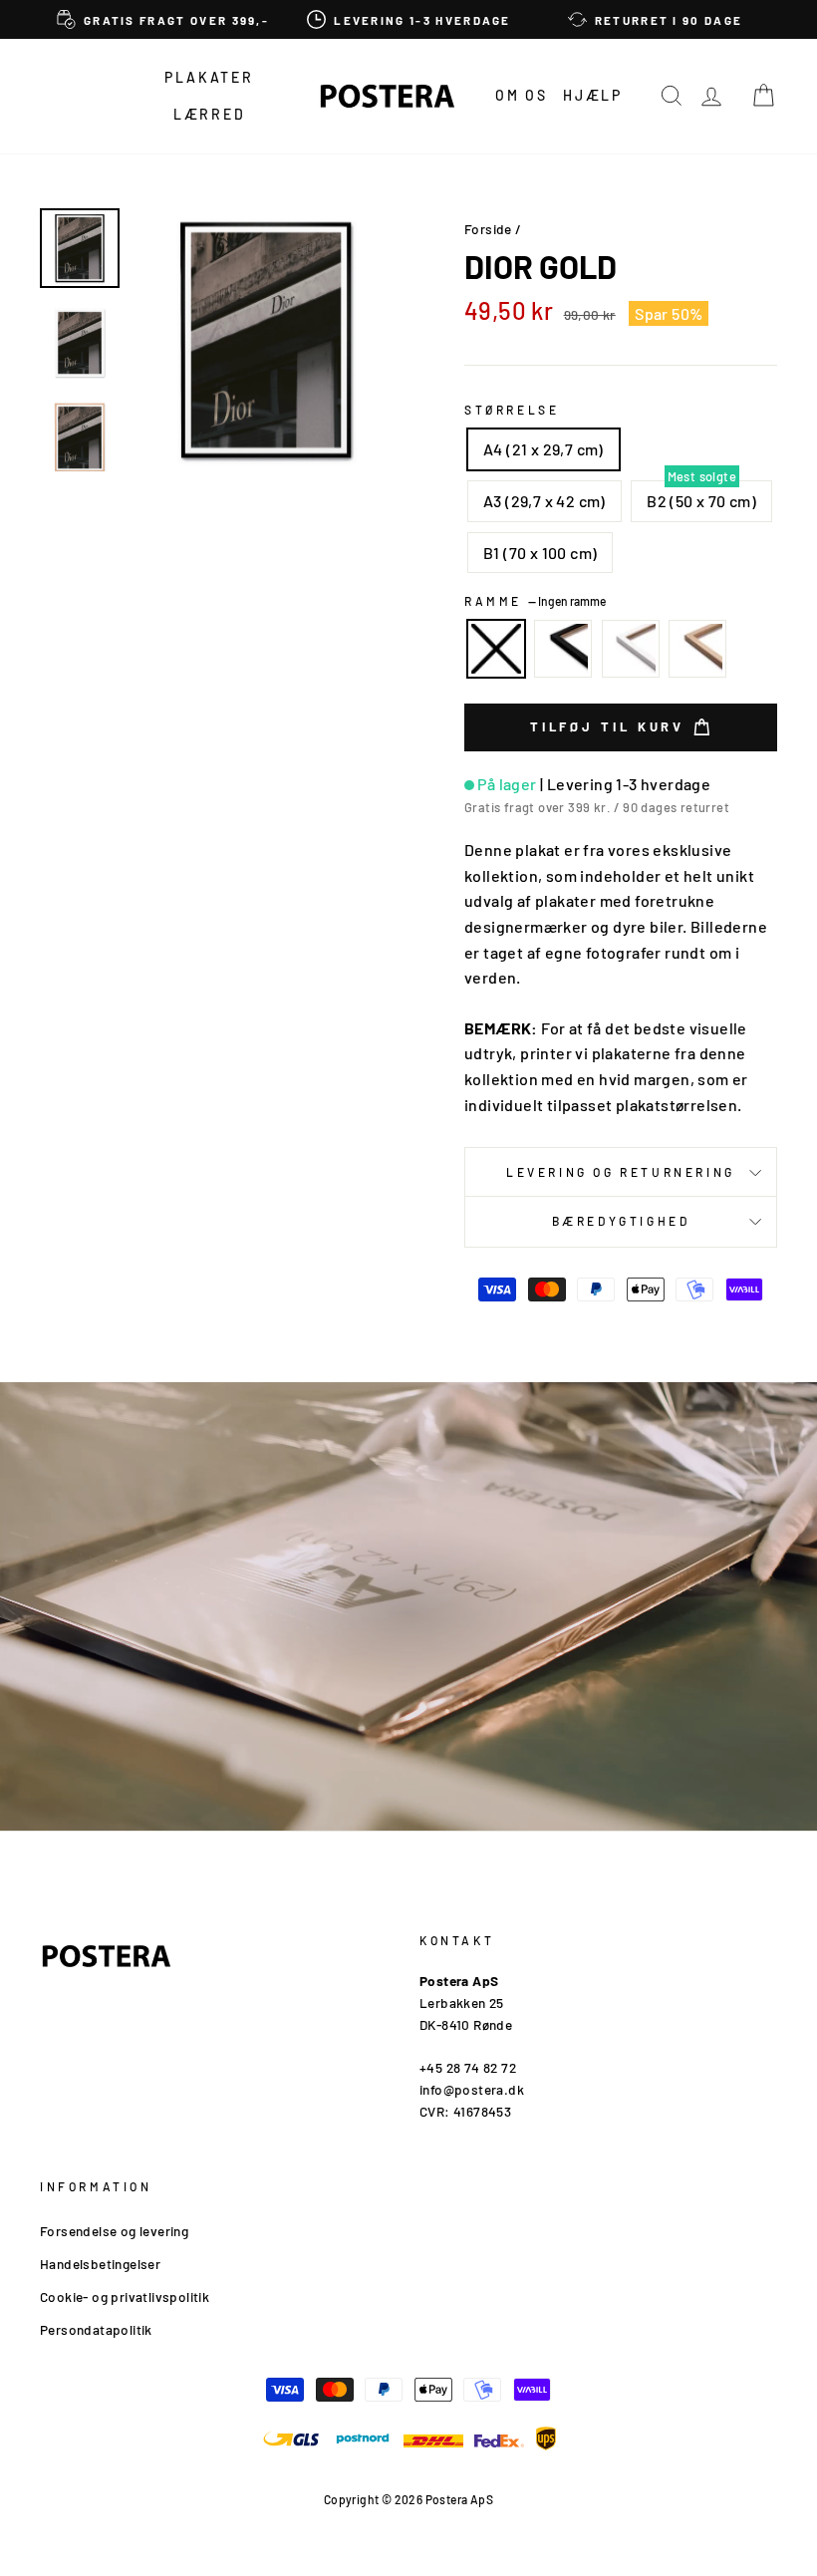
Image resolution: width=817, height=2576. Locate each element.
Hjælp (593, 95)
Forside (488, 229)
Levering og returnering (621, 1172)
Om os (522, 95)
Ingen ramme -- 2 (496, 649)
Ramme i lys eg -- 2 (697, 649)
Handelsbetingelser (100, 2264)
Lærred (210, 114)
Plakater (209, 77)
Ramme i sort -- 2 (563, 649)
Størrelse (512, 410)
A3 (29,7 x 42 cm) (545, 501)
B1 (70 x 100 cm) (540, 553)
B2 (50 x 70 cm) (701, 501)
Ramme (535, 601)
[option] (163, 19)
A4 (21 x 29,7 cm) (544, 449)
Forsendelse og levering (114, 2231)
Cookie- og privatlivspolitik (125, 2296)
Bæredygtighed (621, 1221)
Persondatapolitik (96, 2329)
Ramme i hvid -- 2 (631, 649)
